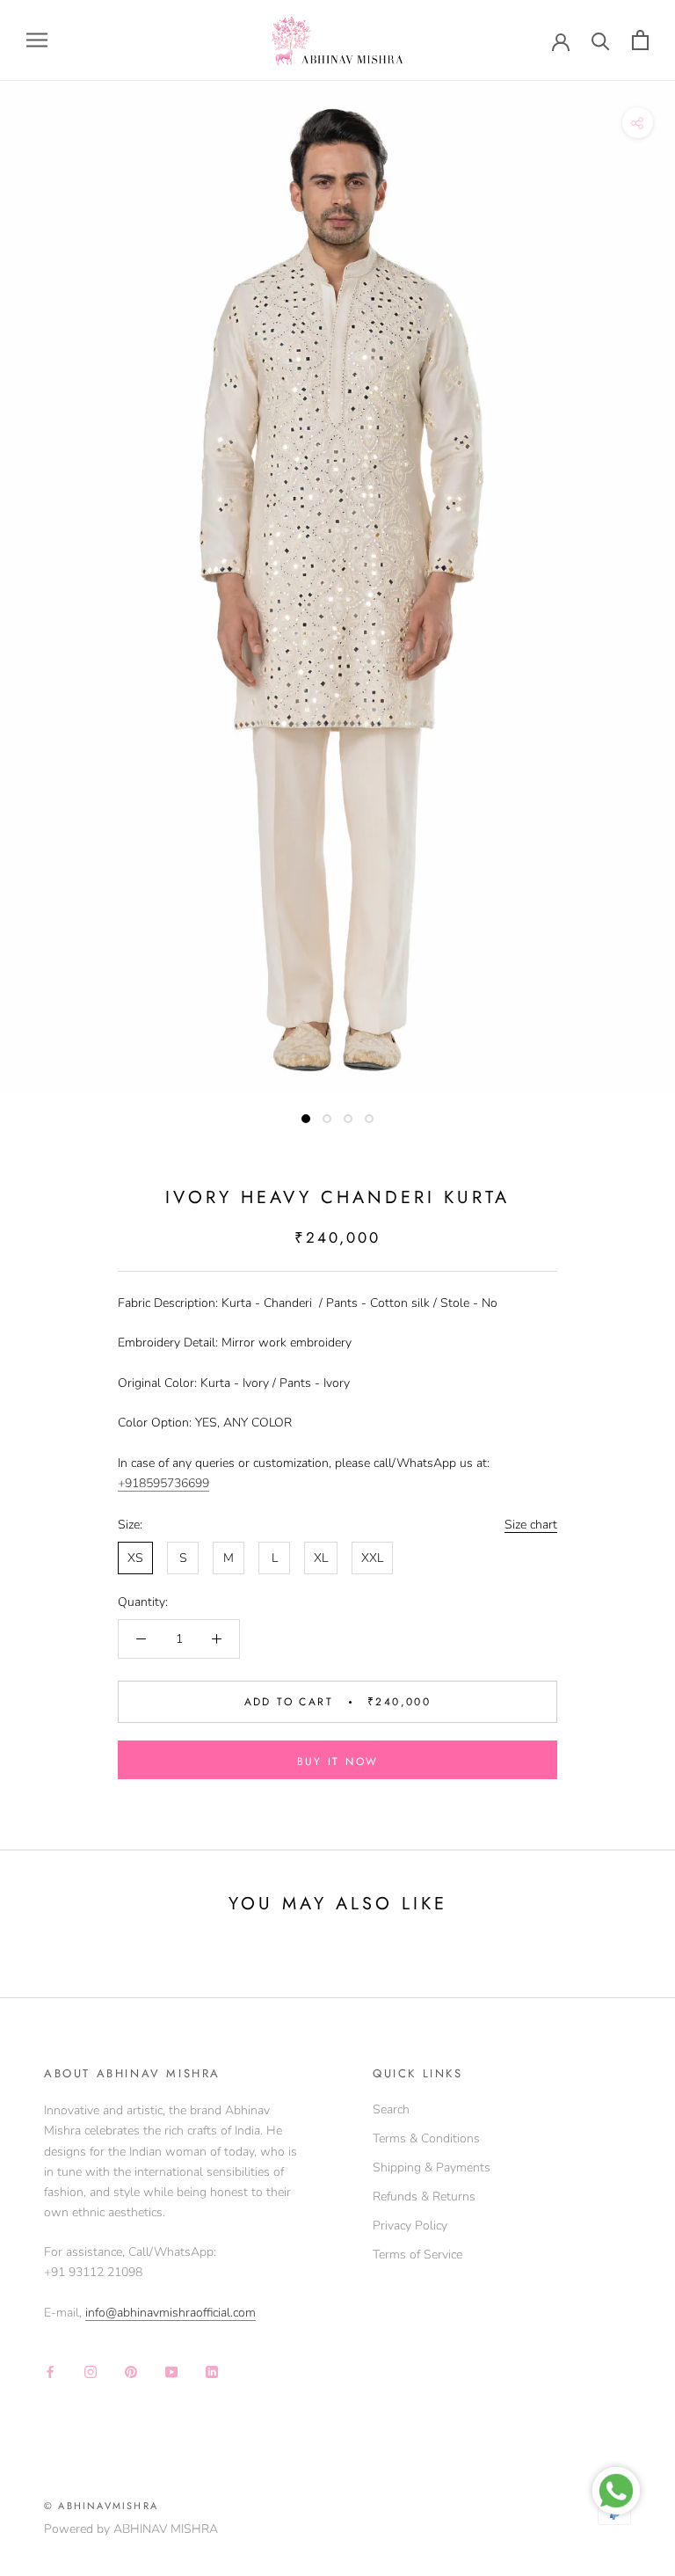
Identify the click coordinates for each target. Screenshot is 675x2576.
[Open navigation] (37, 40)
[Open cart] (640, 40)
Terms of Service (417, 2255)
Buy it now (338, 1762)
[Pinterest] (131, 2371)
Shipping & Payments (432, 2167)
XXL (372, 1558)
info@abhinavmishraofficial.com (171, 2313)
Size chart (531, 1525)
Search (391, 2109)
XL (321, 1558)
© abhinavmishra (101, 2506)
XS (135, 1558)
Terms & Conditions (426, 2138)
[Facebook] (50, 2371)
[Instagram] (91, 2371)
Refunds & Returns (424, 2197)
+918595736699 (163, 1483)
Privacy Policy (410, 2226)
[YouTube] (171, 2371)
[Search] (601, 40)
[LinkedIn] (212, 2371)
